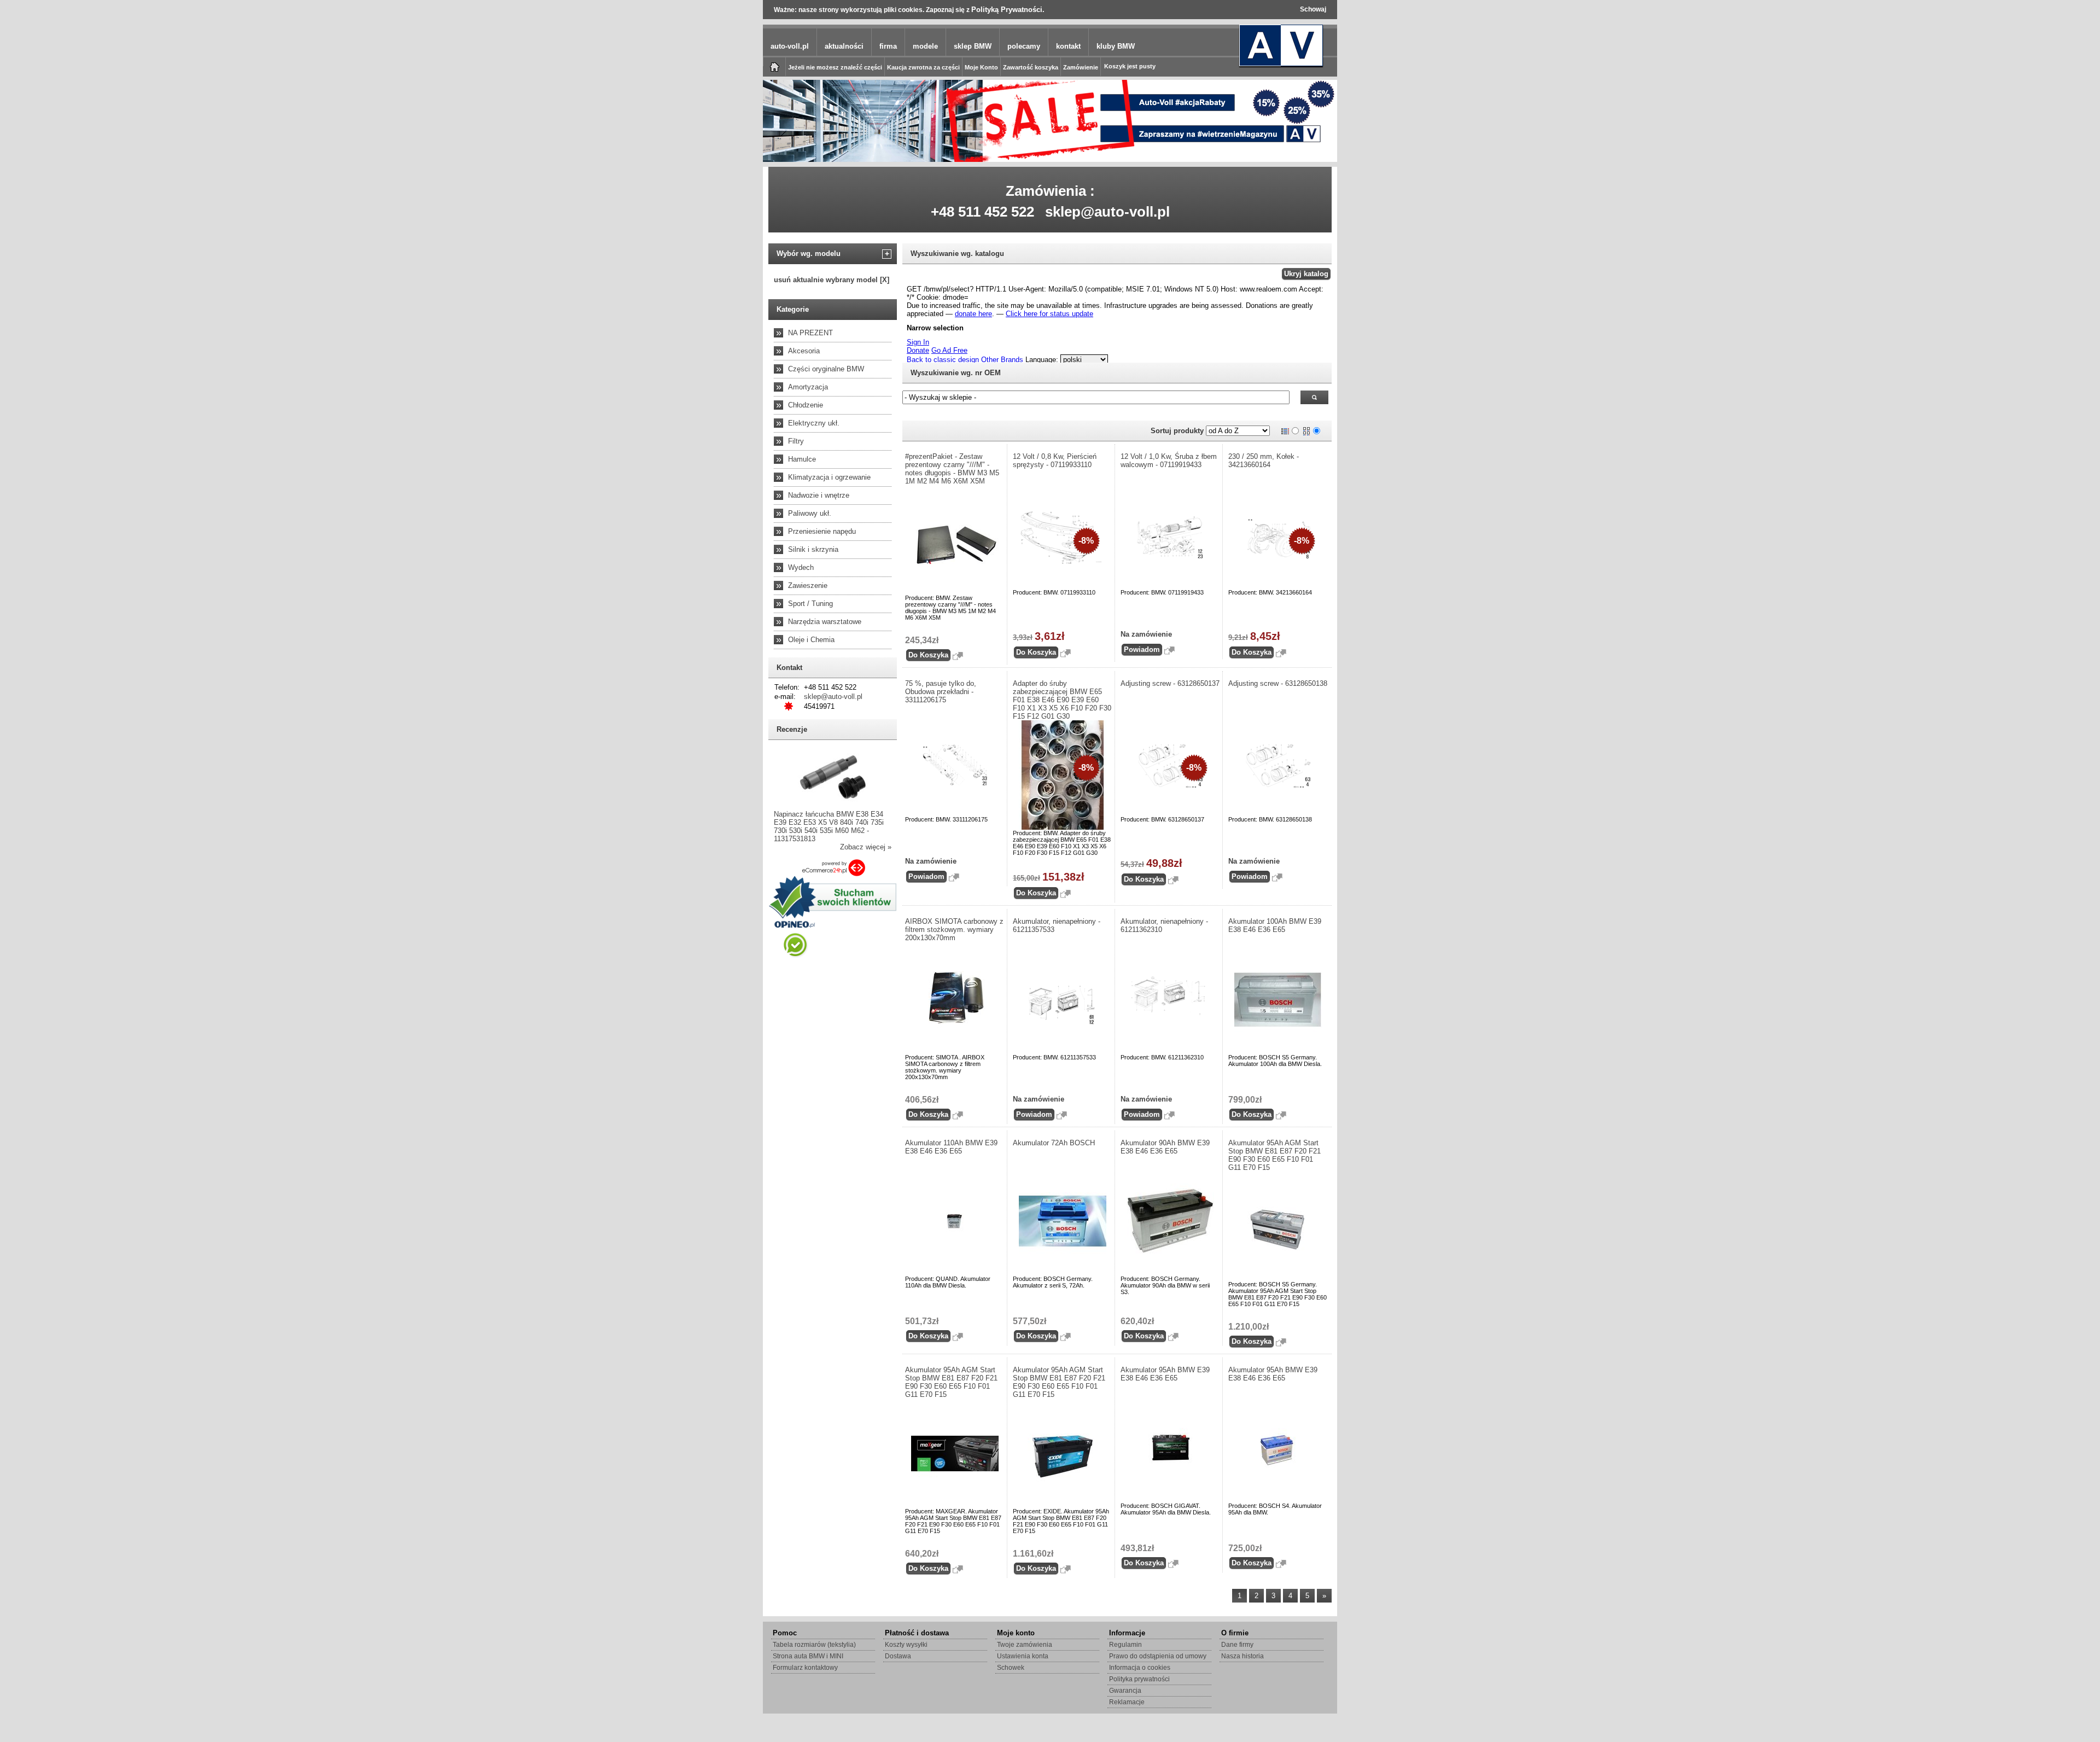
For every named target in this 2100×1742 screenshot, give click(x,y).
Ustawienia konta (1023, 1656)
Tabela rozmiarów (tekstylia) (814, 1645)
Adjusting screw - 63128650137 (1170, 683)
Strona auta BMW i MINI (808, 1656)
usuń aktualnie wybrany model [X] (832, 280)
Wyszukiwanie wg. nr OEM (956, 373)
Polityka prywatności (1139, 1679)
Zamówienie (1081, 67)
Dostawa (898, 1656)
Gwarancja (1125, 1691)
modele (925, 46)
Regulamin (1125, 1645)
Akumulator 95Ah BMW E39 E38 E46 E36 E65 (1165, 1374)
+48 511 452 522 (982, 212)
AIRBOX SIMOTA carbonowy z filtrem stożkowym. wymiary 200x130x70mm (954, 930)
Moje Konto (981, 67)
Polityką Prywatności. (1008, 10)
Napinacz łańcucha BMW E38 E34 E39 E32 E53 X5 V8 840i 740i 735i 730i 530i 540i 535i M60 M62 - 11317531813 (829, 826)
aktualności (844, 46)
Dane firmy (1237, 1645)
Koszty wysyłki (906, 1645)
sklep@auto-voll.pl (1107, 212)
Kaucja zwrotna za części (923, 67)
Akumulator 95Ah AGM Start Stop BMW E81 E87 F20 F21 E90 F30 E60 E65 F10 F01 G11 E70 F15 (1274, 1155)
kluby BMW (1116, 46)
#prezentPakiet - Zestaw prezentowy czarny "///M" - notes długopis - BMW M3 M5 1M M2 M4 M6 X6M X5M (952, 469)
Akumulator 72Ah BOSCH (1054, 1143)
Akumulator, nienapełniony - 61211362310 (1164, 925)
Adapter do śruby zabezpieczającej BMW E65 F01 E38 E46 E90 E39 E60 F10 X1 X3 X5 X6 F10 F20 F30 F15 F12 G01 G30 (1062, 700)
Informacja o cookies (1140, 1668)
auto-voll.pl (790, 46)
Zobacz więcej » (866, 847)
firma (888, 46)
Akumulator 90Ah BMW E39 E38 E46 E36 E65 (1165, 1147)
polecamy (1024, 46)
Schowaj (1313, 9)
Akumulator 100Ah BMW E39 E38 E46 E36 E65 (1275, 925)
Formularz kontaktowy (805, 1668)
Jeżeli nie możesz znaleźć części (835, 67)
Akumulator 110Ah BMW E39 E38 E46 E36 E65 (951, 1147)
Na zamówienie (1146, 634)
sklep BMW (973, 46)
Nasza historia (1242, 1656)
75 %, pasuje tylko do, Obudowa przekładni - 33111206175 (941, 692)
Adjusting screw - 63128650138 (1278, 683)
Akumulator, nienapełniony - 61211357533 (1057, 925)
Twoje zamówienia (1025, 1645)
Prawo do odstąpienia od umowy (1158, 1656)
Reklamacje (1127, 1702)
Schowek (1011, 1668)
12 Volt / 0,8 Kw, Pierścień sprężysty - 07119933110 (1055, 461)
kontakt (1068, 46)
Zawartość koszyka (1031, 67)
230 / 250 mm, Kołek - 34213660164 (1264, 461)
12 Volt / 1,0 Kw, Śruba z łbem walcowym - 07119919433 (1169, 461)
